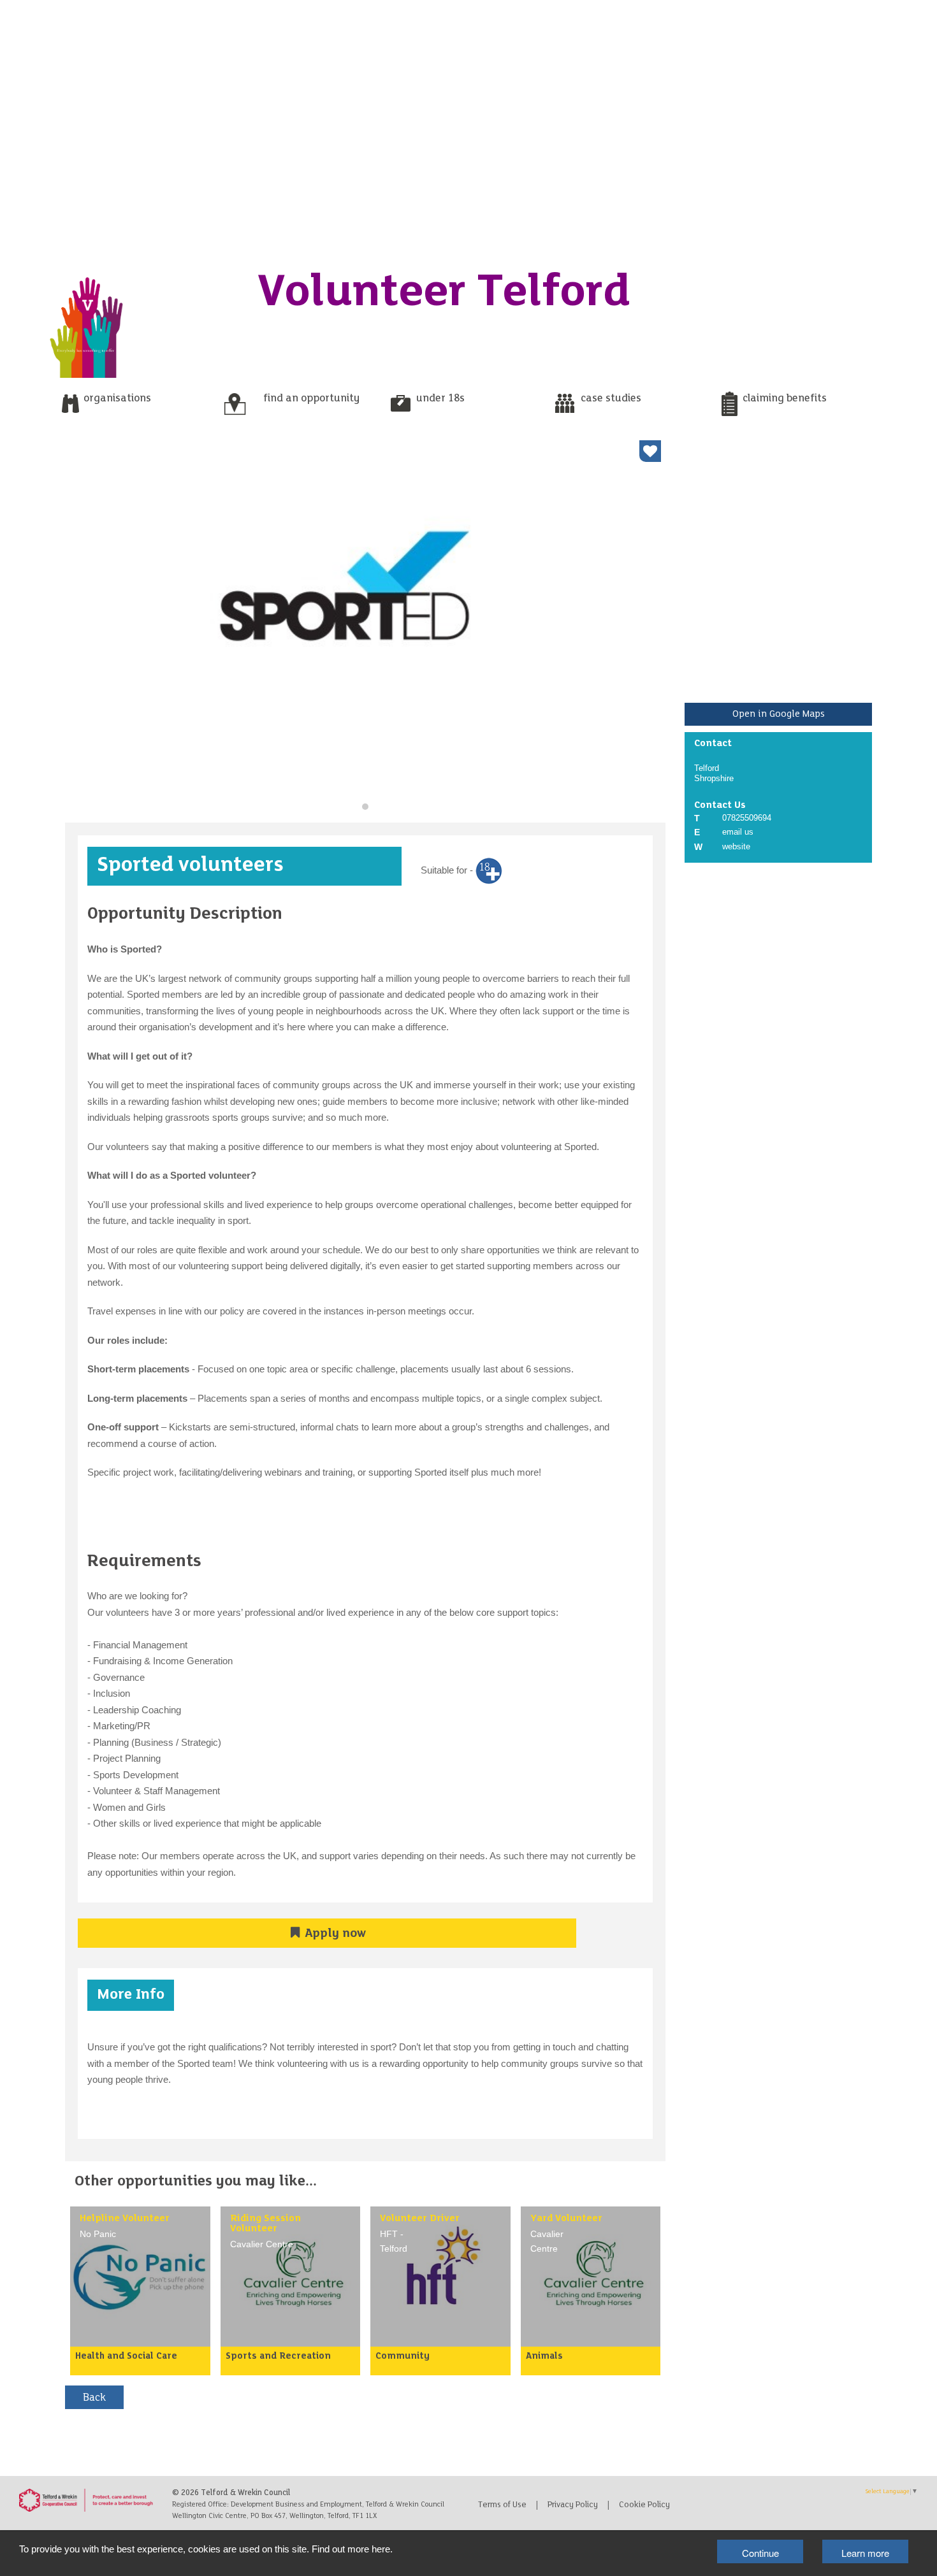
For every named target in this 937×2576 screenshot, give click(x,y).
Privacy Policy (573, 2505)
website (736, 846)
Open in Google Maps (779, 714)
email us (738, 832)
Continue (760, 2553)
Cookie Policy (644, 2505)
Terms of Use (502, 2505)
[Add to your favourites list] (650, 451)
